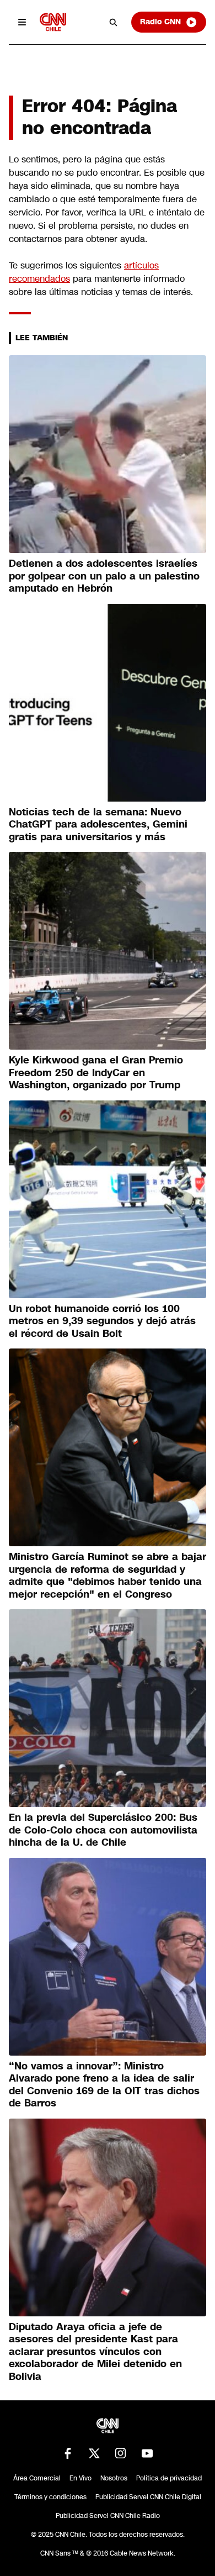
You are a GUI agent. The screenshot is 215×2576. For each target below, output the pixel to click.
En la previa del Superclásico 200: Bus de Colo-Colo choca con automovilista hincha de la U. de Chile (103, 1830)
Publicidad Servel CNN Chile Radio (108, 2516)
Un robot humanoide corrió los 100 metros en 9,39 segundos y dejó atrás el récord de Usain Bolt (102, 1321)
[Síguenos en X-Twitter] (94, 2453)
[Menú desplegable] (22, 22)
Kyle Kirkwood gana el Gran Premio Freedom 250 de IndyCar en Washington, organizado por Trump (96, 1073)
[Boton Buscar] (114, 22)
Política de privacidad (169, 2478)
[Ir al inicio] (53, 22)
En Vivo (80, 2478)
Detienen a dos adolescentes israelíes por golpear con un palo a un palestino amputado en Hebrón (104, 576)
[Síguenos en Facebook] (68, 2453)
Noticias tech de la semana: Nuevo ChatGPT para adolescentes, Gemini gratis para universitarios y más (98, 825)
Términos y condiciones (50, 2497)
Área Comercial (37, 2478)
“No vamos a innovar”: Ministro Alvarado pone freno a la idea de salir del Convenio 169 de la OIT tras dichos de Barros (104, 2085)
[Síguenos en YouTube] (147, 2453)
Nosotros (114, 2478)
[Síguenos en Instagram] (121, 2453)
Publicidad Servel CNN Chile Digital (148, 2497)
